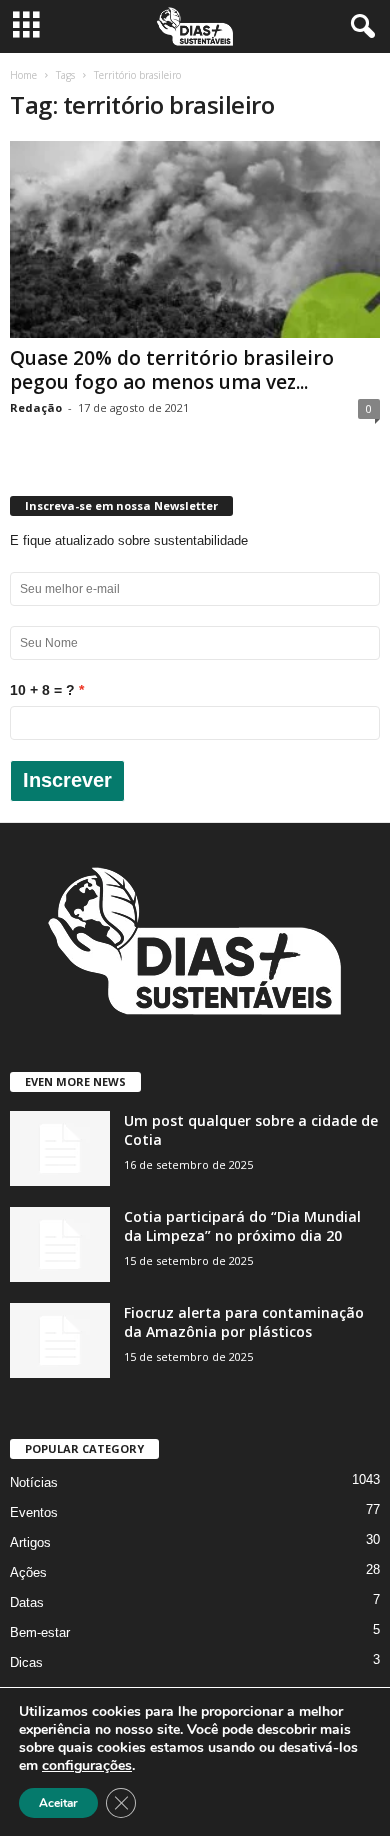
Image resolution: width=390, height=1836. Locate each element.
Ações (28, 1572)
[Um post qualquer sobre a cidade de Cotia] (60, 1148)
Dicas (26, 1662)
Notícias (34, 1482)
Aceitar (58, 1803)
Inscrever (67, 780)
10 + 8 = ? (42, 690)
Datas (27, 1602)
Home (23, 75)
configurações (87, 1766)
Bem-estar (40, 1632)
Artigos (30, 1542)
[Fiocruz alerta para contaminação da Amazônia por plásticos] (60, 1340)
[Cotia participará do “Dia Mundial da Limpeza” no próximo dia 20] (60, 1244)
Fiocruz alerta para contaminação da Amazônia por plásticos (244, 1322)
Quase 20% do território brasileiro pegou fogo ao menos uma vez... (172, 370)
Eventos (34, 1512)
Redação (36, 407)
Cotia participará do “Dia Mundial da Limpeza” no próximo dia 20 (242, 1226)
